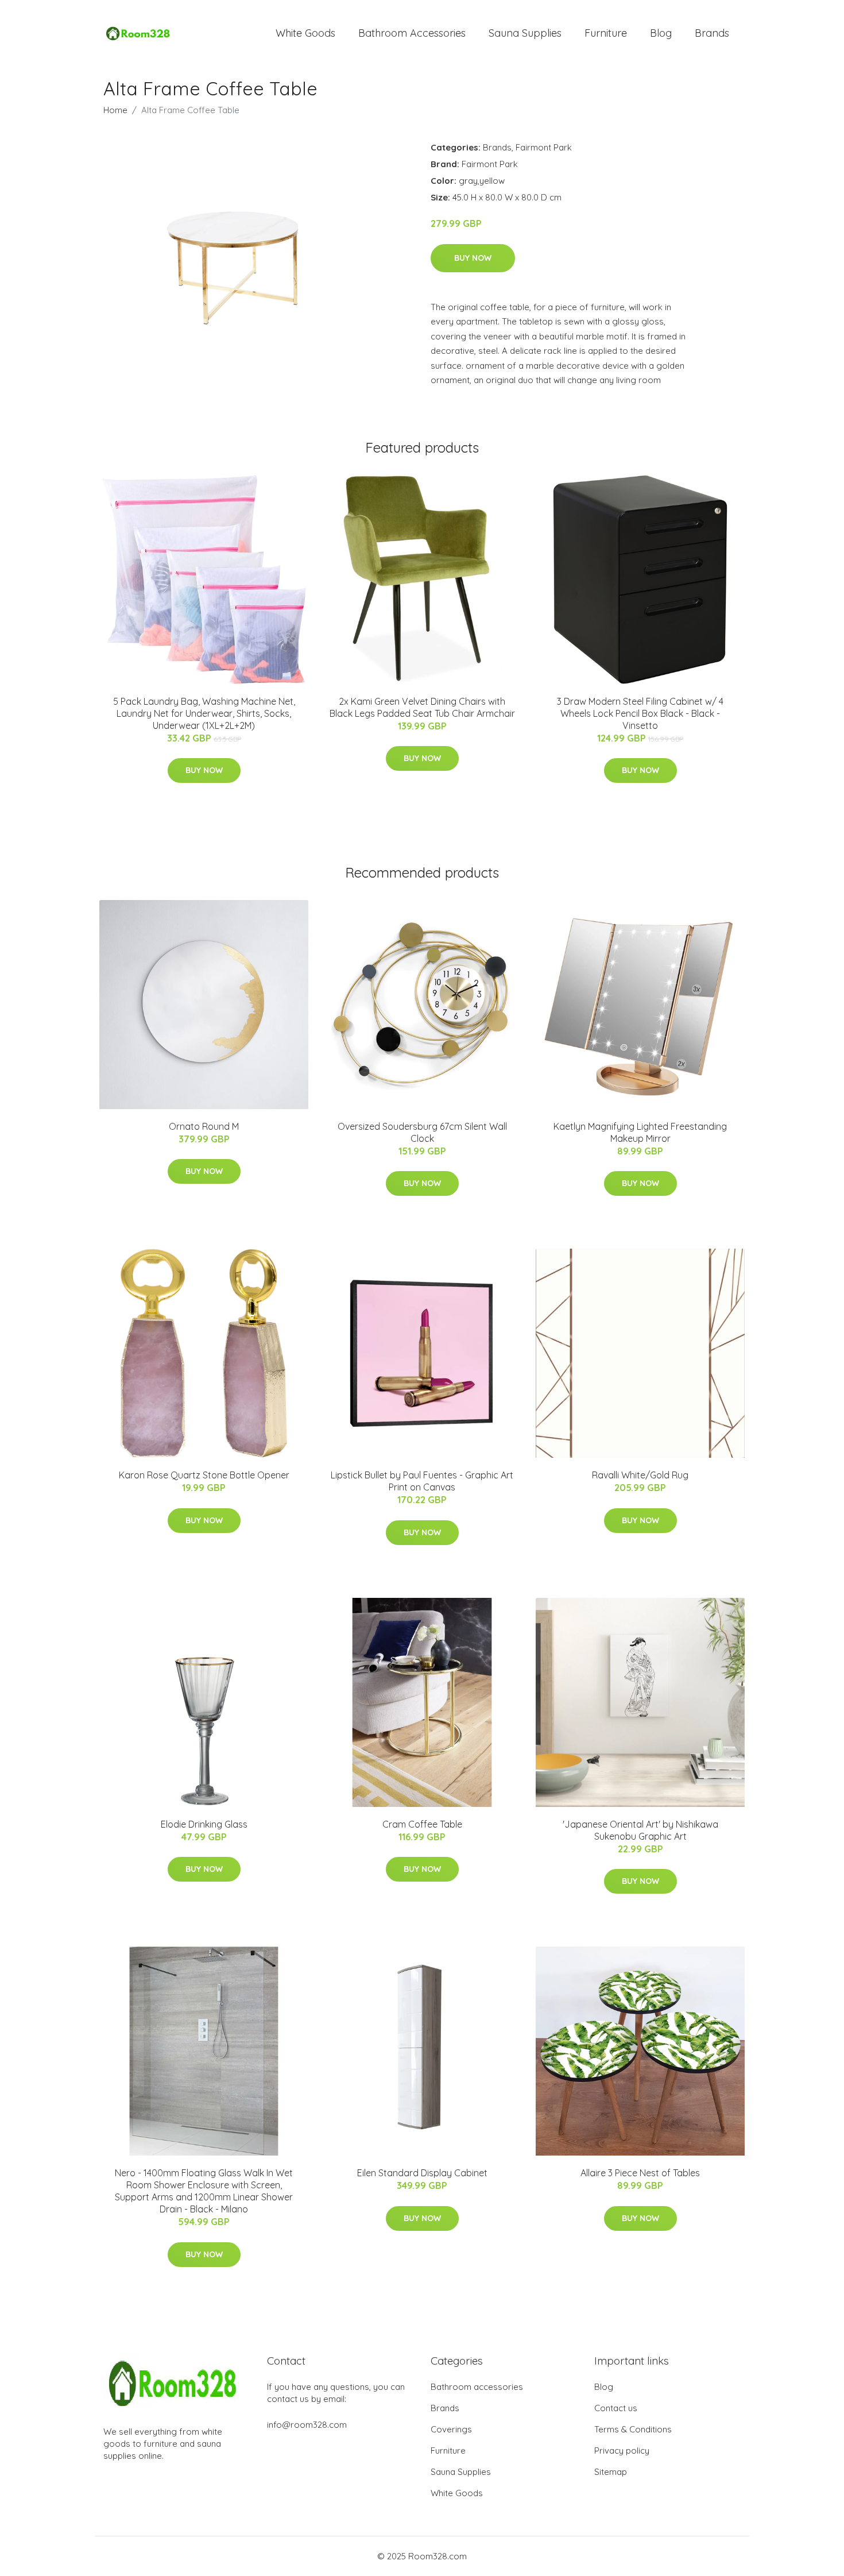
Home (115, 110)
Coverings (451, 2429)
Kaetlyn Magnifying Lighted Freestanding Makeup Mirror (640, 1132)
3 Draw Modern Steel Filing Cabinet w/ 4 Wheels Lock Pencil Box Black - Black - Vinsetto (640, 713)
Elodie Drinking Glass (204, 1824)
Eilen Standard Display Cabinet (422, 2173)
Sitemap (611, 2472)
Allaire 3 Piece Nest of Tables (640, 2173)
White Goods (305, 33)
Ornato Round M (204, 1126)
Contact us (616, 2408)
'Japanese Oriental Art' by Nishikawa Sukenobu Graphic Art (640, 1830)
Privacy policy (622, 2451)
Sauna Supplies (525, 33)
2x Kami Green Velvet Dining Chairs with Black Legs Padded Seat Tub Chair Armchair (422, 707)
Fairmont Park (544, 147)
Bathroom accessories (477, 2387)
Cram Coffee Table (422, 1824)
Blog (661, 33)
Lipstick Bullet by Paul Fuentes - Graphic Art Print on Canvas (422, 1481)
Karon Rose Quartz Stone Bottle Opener (204, 1475)
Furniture (606, 33)
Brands (712, 33)
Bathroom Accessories (412, 33)
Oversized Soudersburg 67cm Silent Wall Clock (422, 1132)
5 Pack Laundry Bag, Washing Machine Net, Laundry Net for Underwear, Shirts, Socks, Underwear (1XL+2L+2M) (204, 713)
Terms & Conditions (633, 2429)
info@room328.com (307, 2425)
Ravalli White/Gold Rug (640, 1475)
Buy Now (473, 258)
